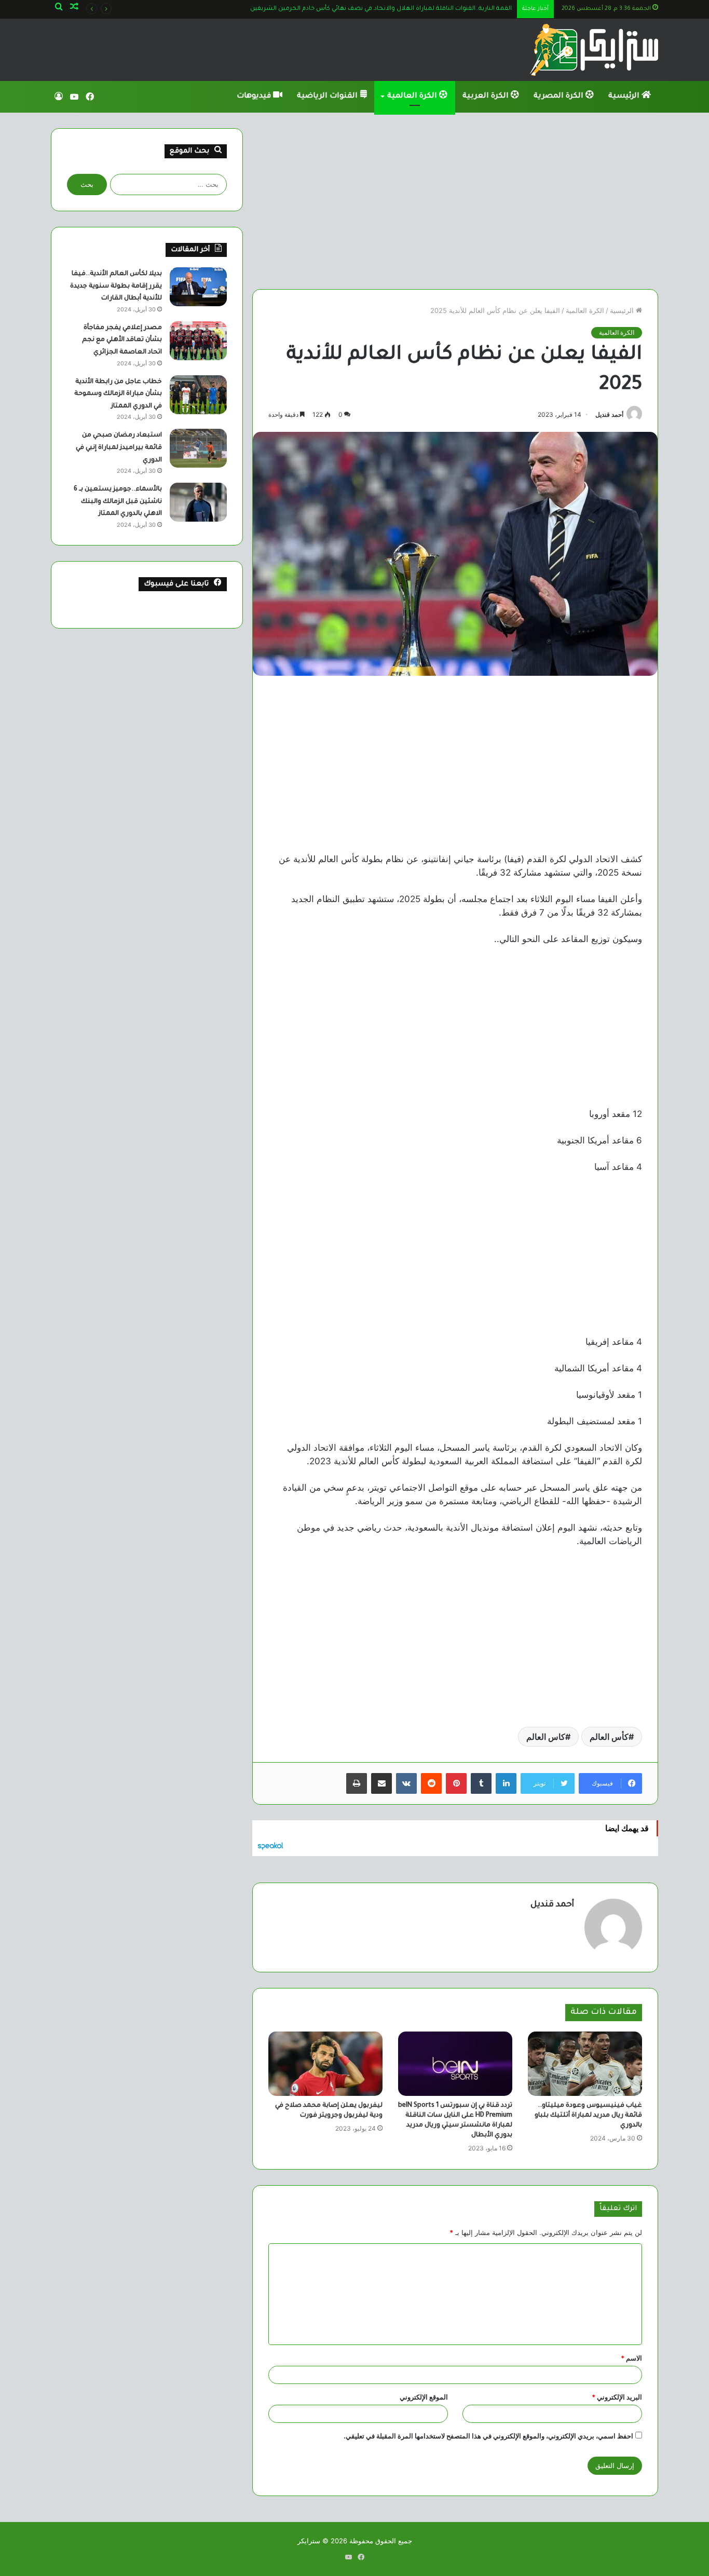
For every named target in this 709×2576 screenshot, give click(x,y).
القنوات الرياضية (328, 97)
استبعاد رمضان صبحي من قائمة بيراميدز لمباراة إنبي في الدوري (119, 448)
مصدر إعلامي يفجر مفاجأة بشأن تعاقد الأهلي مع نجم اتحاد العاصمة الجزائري (122, 340)
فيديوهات (255, 97)
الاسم (631, 2358)
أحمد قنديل (609, 414)
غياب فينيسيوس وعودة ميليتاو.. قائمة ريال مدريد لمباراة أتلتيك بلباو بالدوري (588, 2116)
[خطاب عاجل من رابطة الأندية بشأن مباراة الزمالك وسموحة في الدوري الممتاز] (198, 395)
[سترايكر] (594, 50)
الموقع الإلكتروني (424, 2397)
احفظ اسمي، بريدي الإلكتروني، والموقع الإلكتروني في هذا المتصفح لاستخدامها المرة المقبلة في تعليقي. (488, 2436)
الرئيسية (625, 97)
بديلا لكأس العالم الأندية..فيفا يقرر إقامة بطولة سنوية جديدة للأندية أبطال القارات (116, 286)
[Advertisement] (455, 201)
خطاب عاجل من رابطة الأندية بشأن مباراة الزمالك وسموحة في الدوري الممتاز (118, 394)
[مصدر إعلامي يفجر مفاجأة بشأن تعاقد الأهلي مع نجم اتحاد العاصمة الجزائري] (198, 341)
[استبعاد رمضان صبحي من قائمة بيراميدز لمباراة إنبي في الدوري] (198, 448)
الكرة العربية (487, 97)
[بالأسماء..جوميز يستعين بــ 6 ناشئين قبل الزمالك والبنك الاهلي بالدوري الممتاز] (198, 502)
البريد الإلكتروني (617, 2397)
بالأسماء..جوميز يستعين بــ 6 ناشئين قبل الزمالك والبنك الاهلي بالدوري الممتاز (118, 502)
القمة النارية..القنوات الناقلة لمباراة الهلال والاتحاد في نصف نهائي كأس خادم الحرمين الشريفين (381, 9)
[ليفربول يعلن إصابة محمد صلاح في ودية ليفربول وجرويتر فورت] (325, 2064)
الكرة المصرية (560, 97)
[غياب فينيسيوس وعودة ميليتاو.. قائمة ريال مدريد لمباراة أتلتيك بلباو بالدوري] (585, 2064)
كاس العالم (546, 1737)
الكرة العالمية (413, 97)
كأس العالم (609, 1737)
